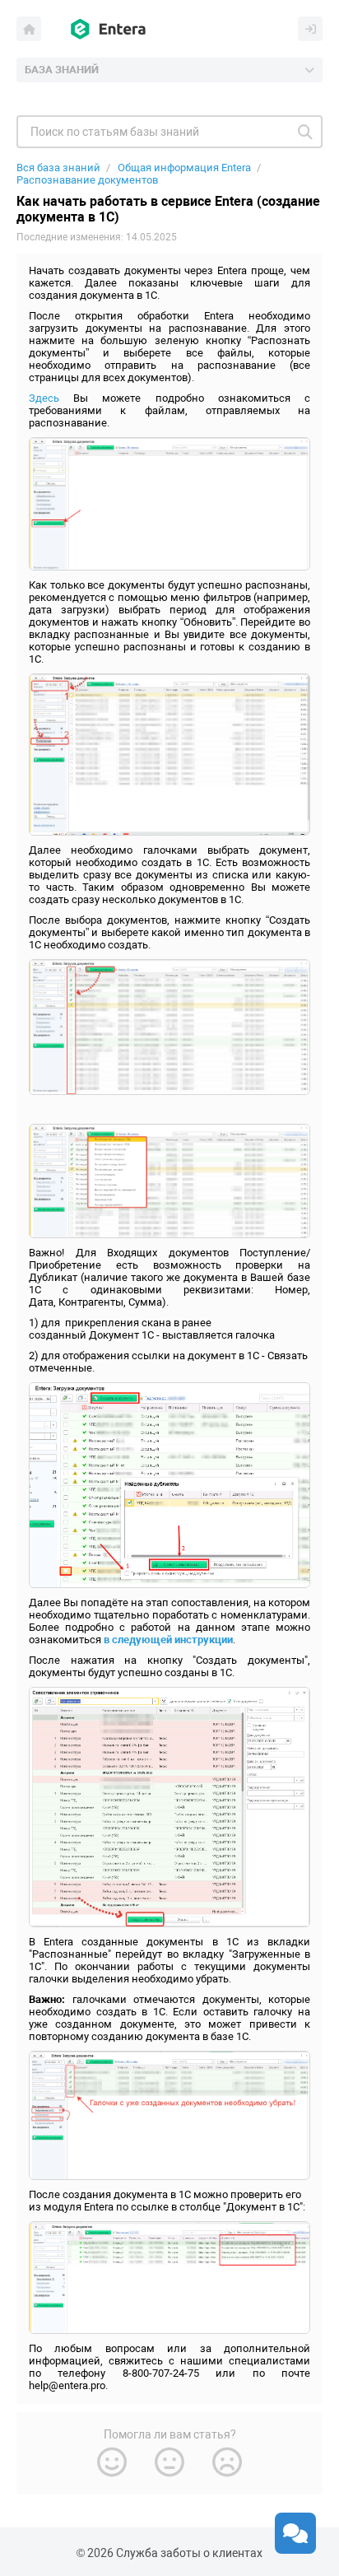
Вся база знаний (58, 168)
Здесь (44, 398)
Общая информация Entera (184, 168)
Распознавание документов (87, 180)
